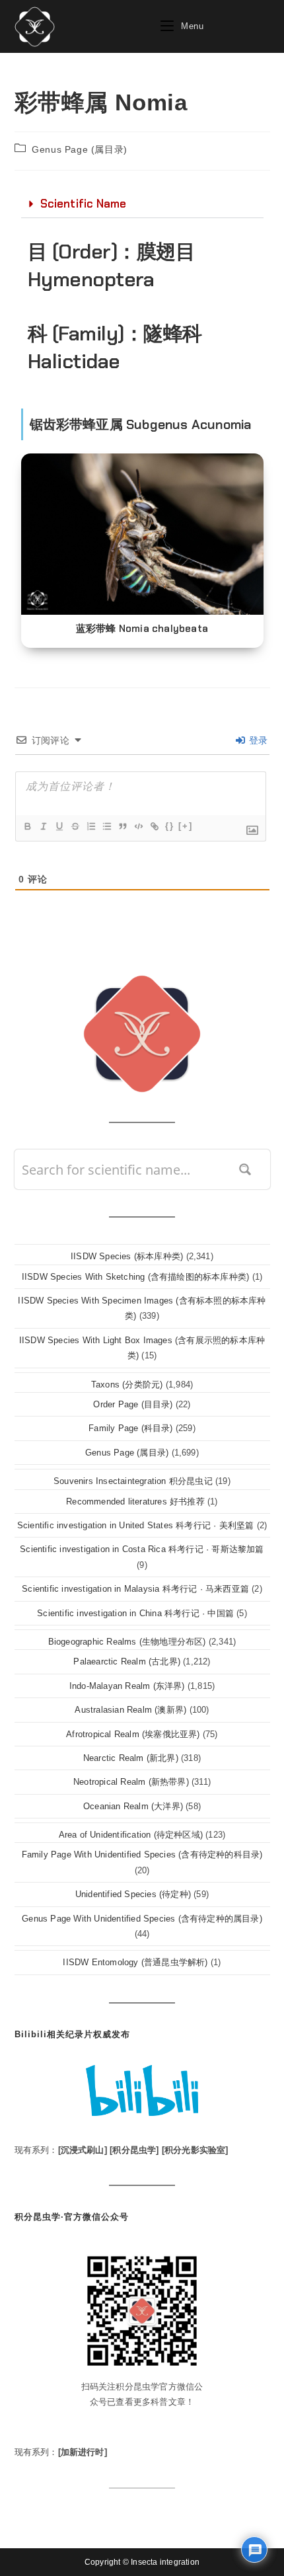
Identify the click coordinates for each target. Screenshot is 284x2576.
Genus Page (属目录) (80, 149)
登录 (257, 740)
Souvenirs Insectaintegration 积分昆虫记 (133, 1481)
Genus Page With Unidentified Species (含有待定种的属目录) (142, 1919)
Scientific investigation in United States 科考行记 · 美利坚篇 (136, 1525)
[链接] (154, 826)
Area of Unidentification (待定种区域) (131, 1835)
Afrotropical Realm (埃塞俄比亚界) (133, 1734)
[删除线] (75, 826)
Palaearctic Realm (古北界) (127, 1661)
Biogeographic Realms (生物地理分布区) (127, 1642)
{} (170, 826)
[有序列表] (90, 826)
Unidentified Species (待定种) (133, 1894)
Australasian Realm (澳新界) (130, 1710)
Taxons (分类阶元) (127, 1385)
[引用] (122, 826)
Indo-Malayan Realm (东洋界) (127, 1686)
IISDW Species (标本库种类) (127, 1256)
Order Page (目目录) (133, 1404)
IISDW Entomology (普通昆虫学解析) (135, 1962)
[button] (142, 204)
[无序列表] (106, 826)
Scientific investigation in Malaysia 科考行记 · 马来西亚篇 (135, 1589)
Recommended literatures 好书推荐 (135, 1502)
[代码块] (138, 826)
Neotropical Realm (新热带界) (131, 1782)
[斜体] (43, 826)
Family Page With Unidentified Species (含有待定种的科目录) (142, 1854)
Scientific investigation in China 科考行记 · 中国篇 (135, 1613)
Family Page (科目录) (130, 1428)
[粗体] (27, 826)
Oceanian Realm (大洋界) (133, 1806)
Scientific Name (84, 204)
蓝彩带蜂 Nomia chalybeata (142, 629)
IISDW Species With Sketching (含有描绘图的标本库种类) (135, 1277)
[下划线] (59, 826)
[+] (186, 826)
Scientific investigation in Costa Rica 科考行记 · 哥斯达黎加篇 (142, 1549)
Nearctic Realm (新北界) (131, 1758)
